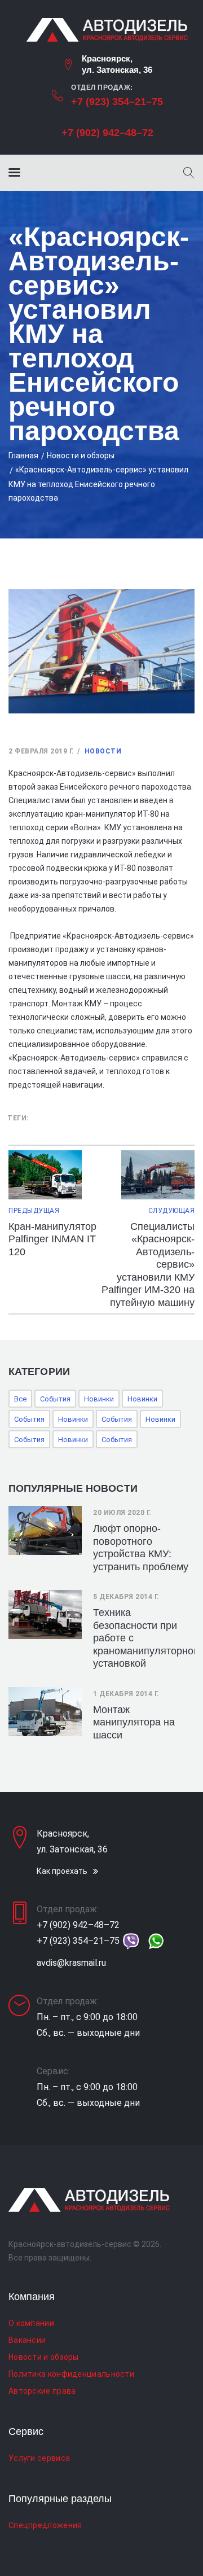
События (55, 1399)
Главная (23, 455)
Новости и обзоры (81, 455)
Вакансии (27, 2340)
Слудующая (171, 1211)
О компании (31, 2323)
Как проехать (62, 1871)
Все (20, 1399)
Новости (103, 751)
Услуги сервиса (39, 2458)
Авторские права (42, 2391)
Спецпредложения (45, 2525)
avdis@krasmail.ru (71, 1963)
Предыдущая (34, 1211)
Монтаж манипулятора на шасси (134, 1722)
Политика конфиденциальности (71, 2374)
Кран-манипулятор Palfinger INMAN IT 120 (52, 1239)
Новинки (99, 1399)
